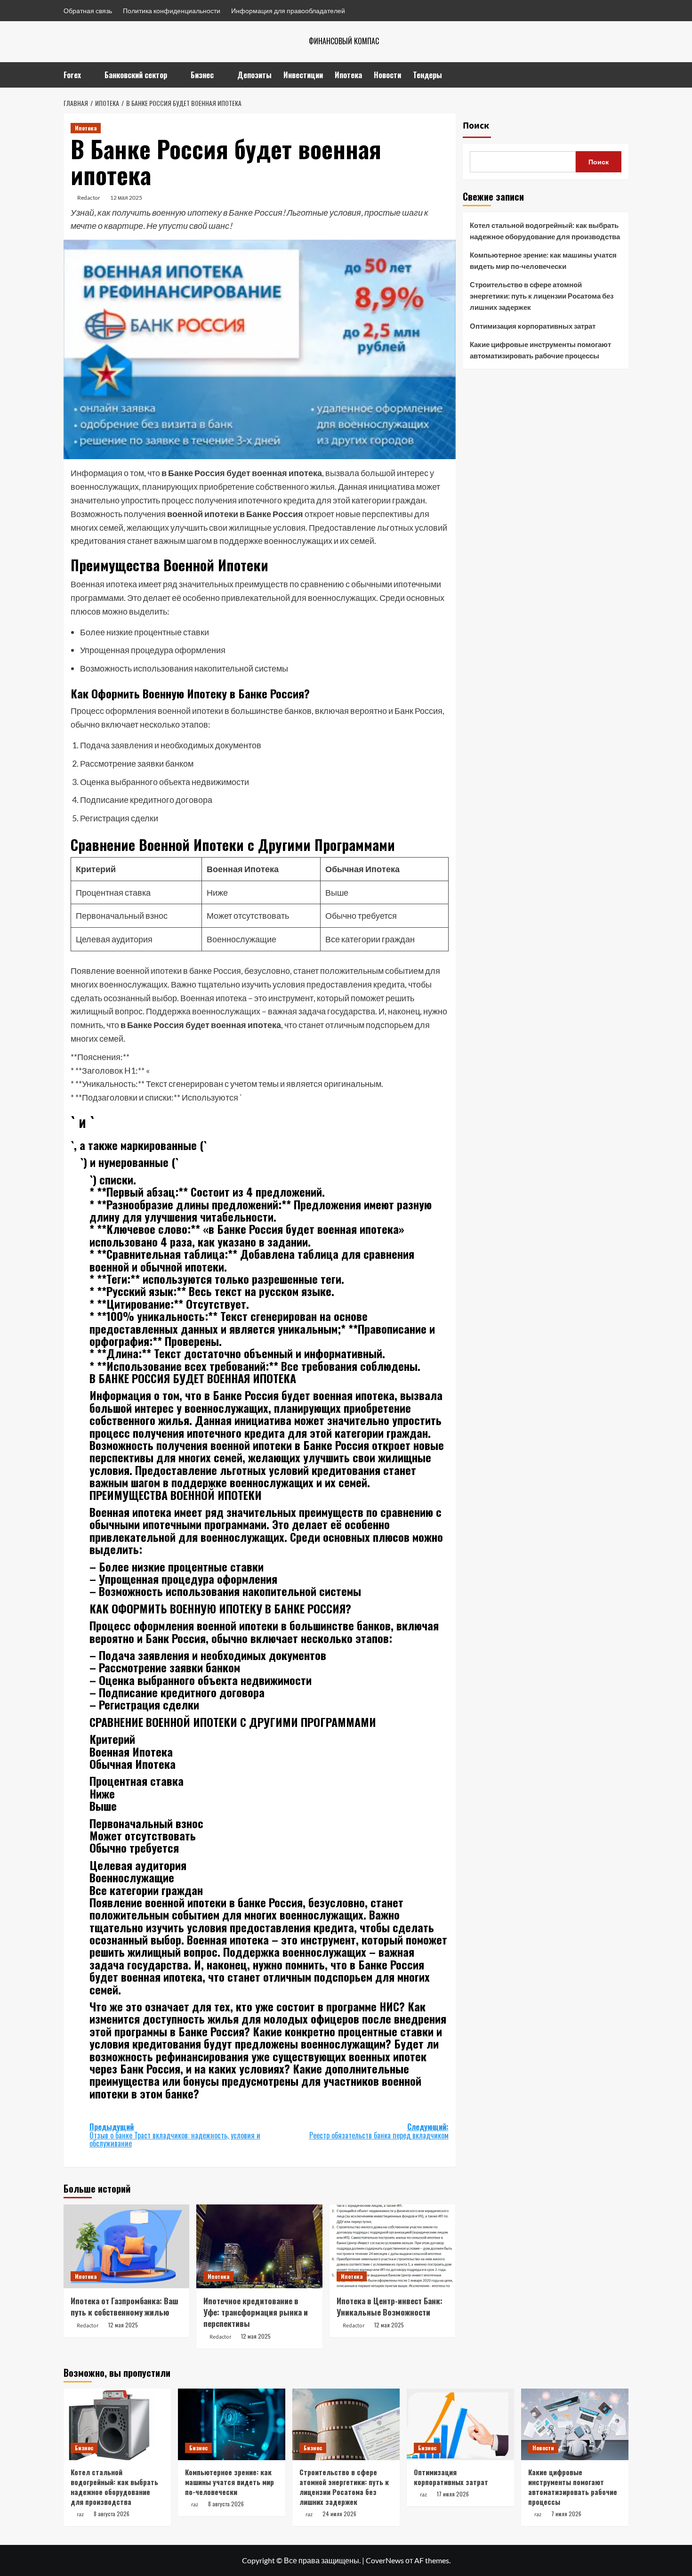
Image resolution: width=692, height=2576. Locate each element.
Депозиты (254, 75)
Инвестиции (303, 75)
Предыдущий (175, 2135)
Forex (72, 75)
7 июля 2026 (566, 2514)
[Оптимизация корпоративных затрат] (460, 2424)
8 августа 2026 (112, 2514)
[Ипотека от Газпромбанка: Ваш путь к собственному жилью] (126, 2246)
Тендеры (427, 75)
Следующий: (379, 2131)
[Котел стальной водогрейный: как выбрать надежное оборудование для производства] (117, 2424)
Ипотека (348, 75)
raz (80, 2515)
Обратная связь (88, 11)
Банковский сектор (136, 75)
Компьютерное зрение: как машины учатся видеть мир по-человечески (543, 260)
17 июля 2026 (453, 2494)
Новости (387, 75)
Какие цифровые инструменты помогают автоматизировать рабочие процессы (540, 350)
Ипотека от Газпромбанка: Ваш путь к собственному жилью (125, 2306)
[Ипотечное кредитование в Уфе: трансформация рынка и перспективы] (259, 2246)
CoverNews (385, 2560)
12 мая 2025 (126, 198)
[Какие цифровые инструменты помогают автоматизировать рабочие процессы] (575, 2424)
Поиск (476, 126)
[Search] (623, 75)
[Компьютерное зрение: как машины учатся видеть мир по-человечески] (232, 2424)
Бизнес (202, 75)
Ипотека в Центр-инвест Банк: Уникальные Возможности (390, 2306)
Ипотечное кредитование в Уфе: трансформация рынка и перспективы (256, 2312)
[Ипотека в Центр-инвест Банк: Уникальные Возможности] (392, 2246)
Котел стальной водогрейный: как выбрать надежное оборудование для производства (545, 231)
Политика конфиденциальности (172, 11)
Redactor (89, 198)
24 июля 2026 (339, 2514)
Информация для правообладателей (288, 11)
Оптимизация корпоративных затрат (533, 326)
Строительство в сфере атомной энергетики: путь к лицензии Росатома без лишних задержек (542, 296)
